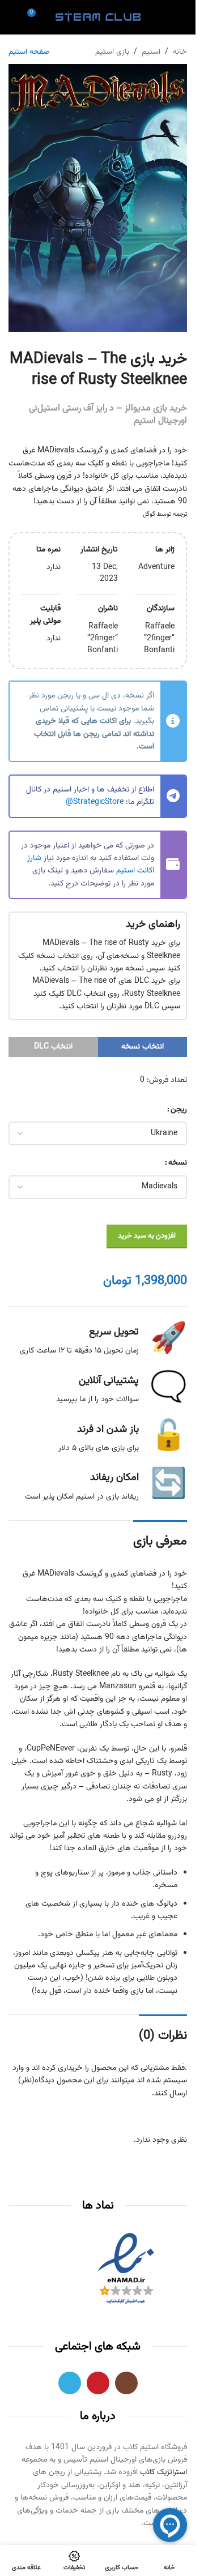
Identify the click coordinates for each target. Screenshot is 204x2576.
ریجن (179, 1110)
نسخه (178, 1163)
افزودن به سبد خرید (147, 1236)
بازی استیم (112, 52)
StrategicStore (98, 802)
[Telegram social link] (70, 2383)
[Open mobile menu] (182, 17)
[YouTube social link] (98, 2383)
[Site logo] (98, 18)
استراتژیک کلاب (163, 2472)
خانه (180, 52)
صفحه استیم (29, 52)
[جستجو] (13, 17)
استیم (151, 52)
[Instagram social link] (126, 2383)
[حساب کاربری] (162, 17)
